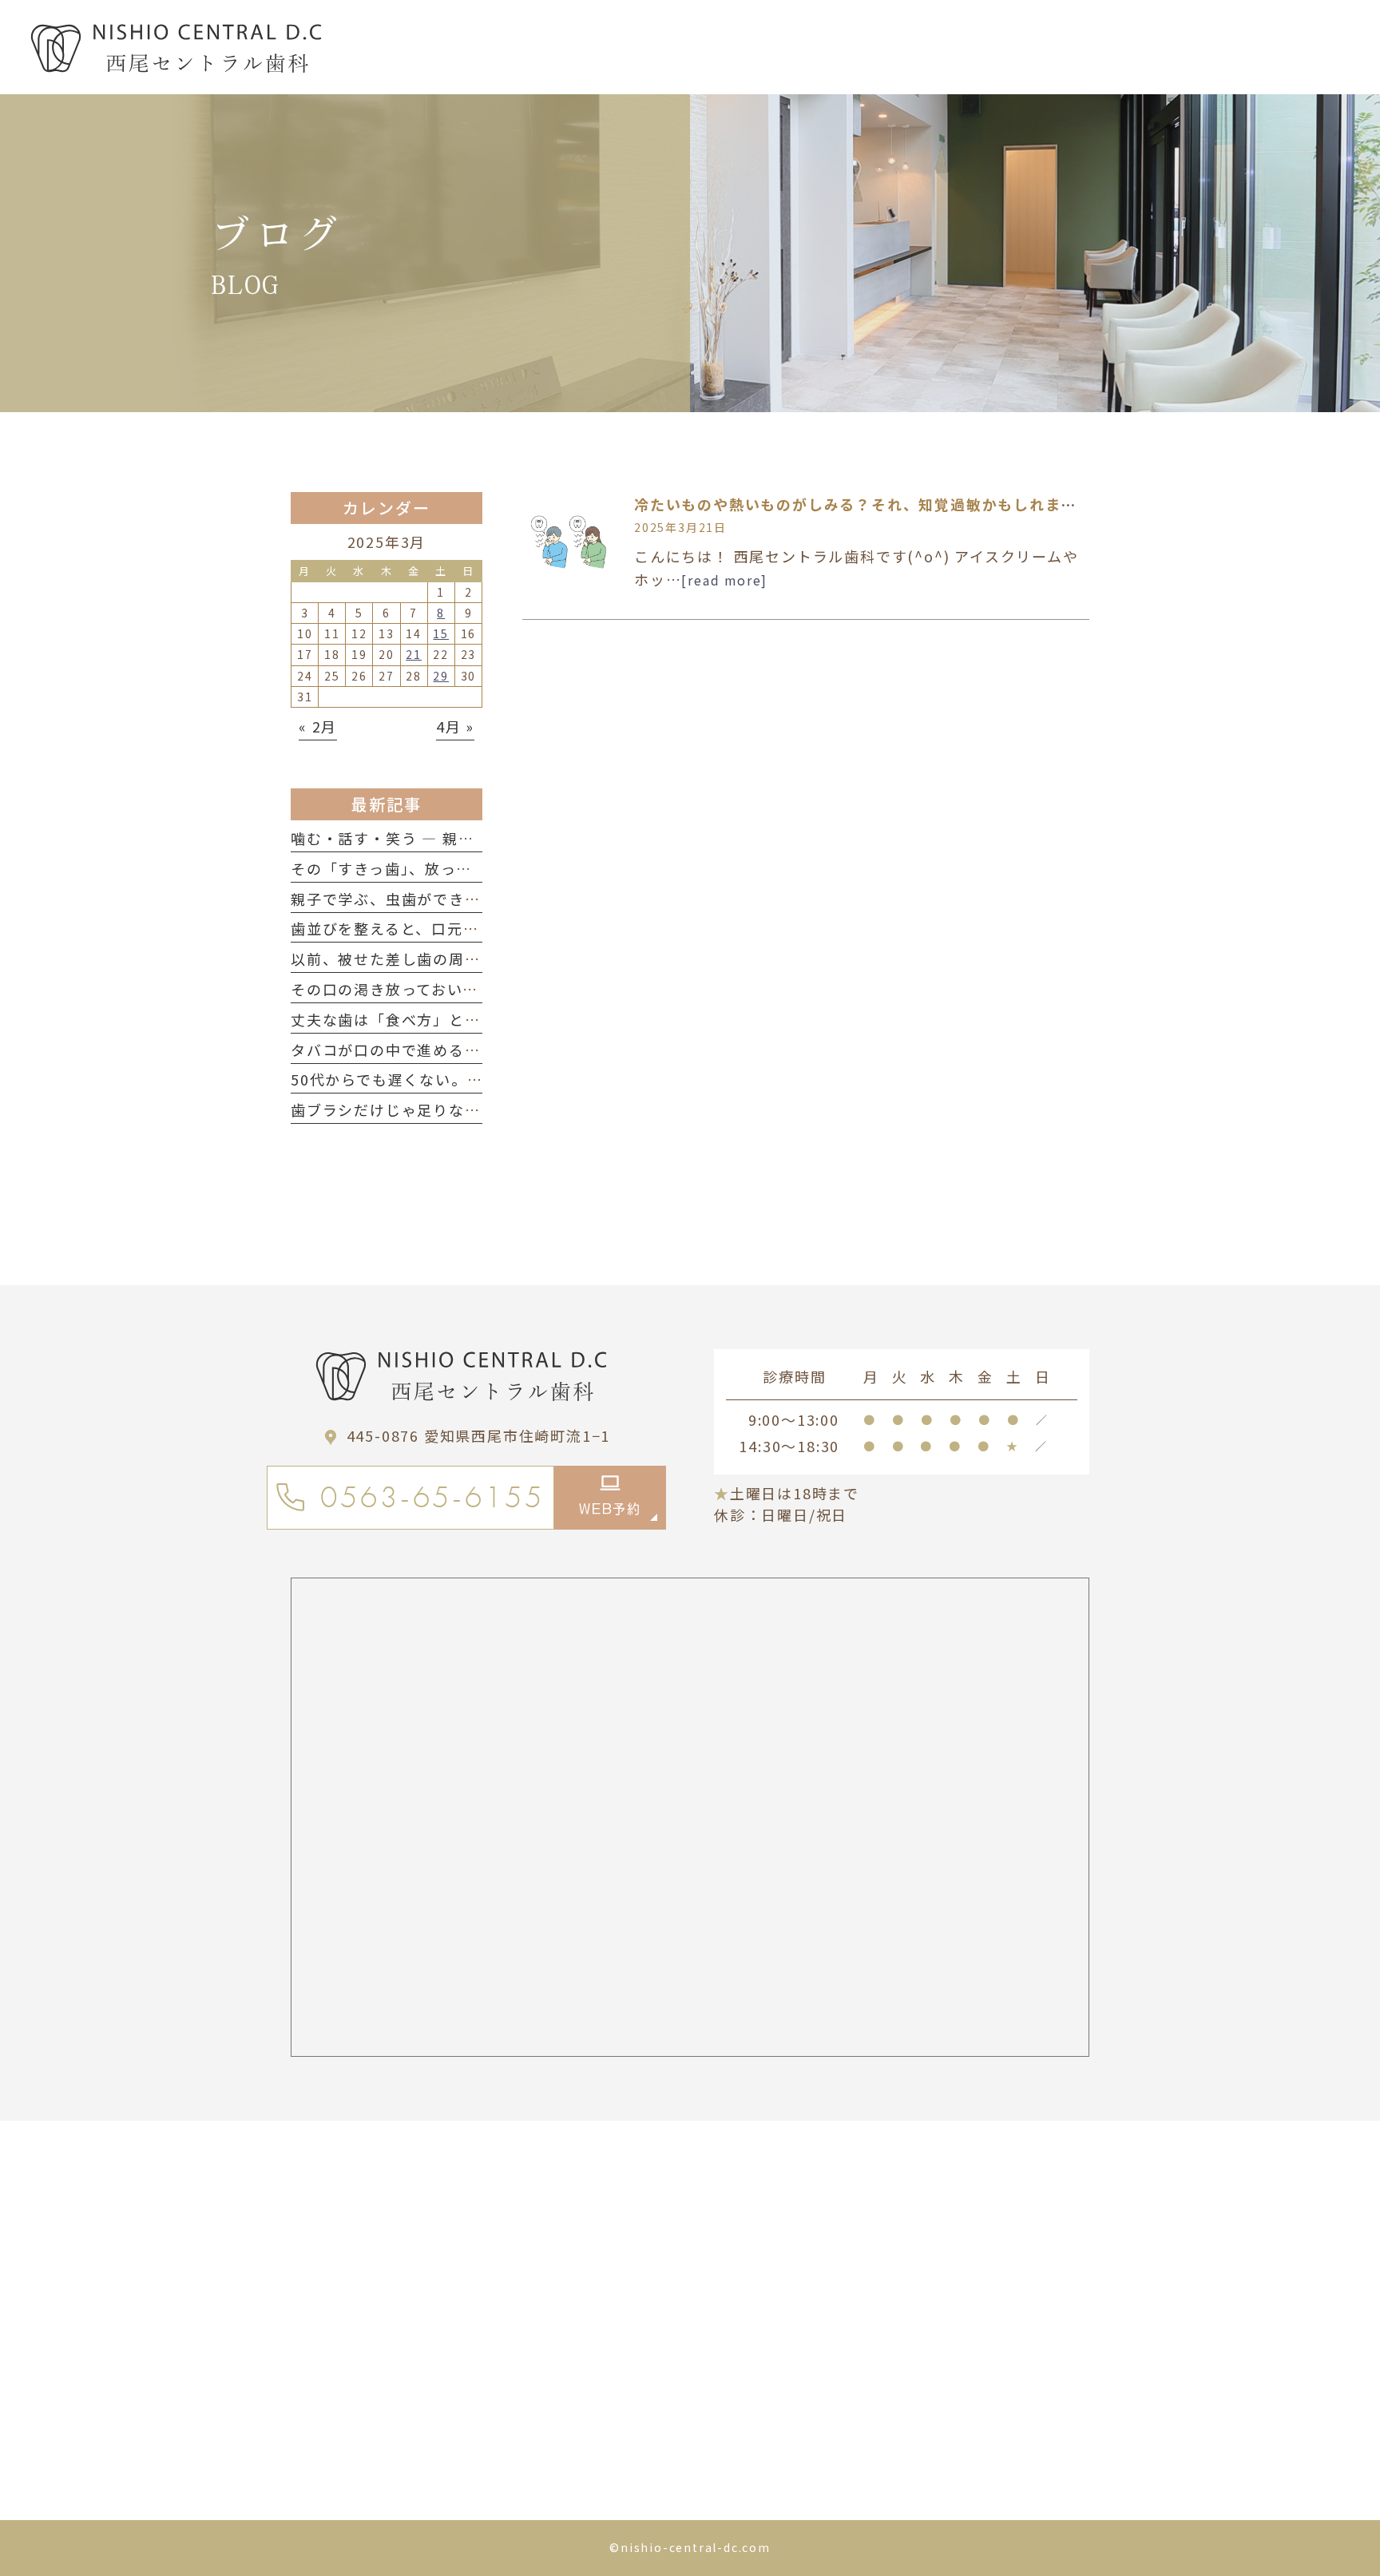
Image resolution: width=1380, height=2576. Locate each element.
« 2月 (318, 726)
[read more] (724, 580)
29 (441, 676)
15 (441, 633)
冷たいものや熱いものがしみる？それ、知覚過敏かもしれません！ (871, 504)
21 (414, 654)
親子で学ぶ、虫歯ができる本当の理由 (425, 899)
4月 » (455, 726)
